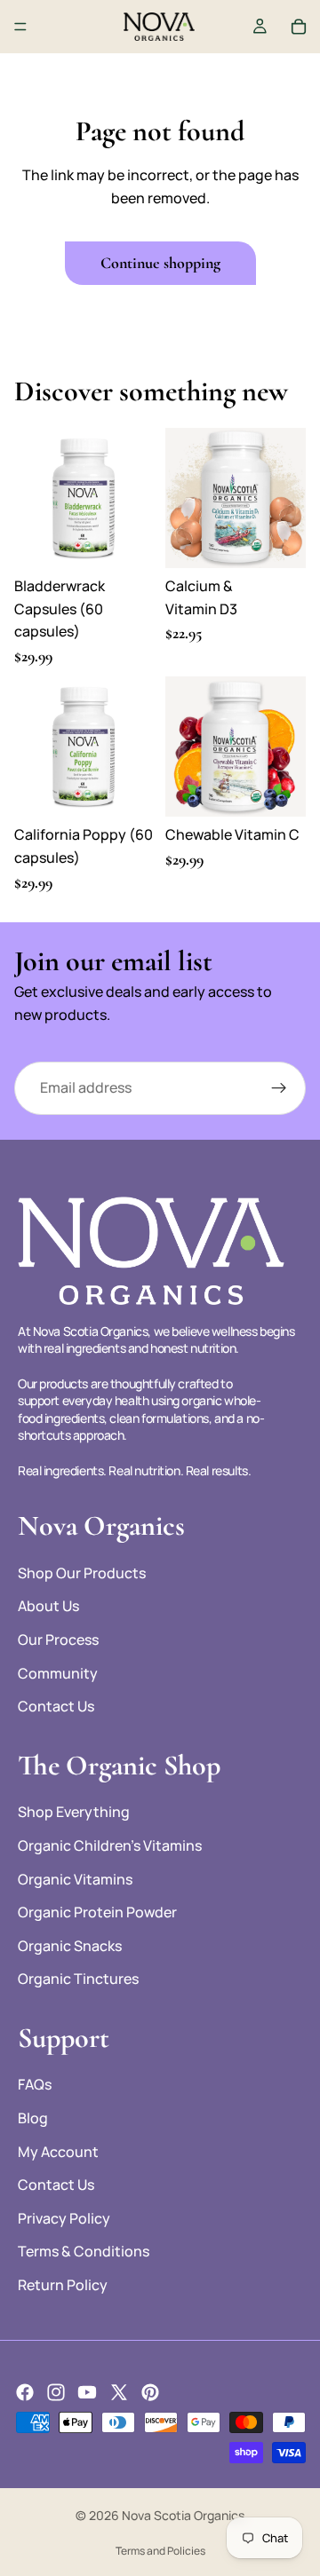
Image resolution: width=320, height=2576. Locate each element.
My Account (58, 2152)
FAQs (35, 2084)
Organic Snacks (70, 1946)
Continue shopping (160, 263)
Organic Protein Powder (97, 1912)
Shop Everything (74, 1812)
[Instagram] (56, 2392)
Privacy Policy (64, 2218)
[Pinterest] (150, 2392)
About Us (48, 1606)
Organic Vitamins (75, 1879)
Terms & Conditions (84, 2251)
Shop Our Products (82, 1573)
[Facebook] (25, 2392)
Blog (33, 2118)
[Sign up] (279, 1088)
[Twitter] (119, 2392)
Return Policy (63, 2285)
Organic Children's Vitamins (110, 1845)
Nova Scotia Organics (183, 2515)
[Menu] (20, 27)
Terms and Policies (160, 2551)
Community (58, 1673)
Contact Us (56, 1706)
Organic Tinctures (78, 1979)
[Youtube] (87, 2392)
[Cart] (299, 27)
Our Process (58, 1640)
